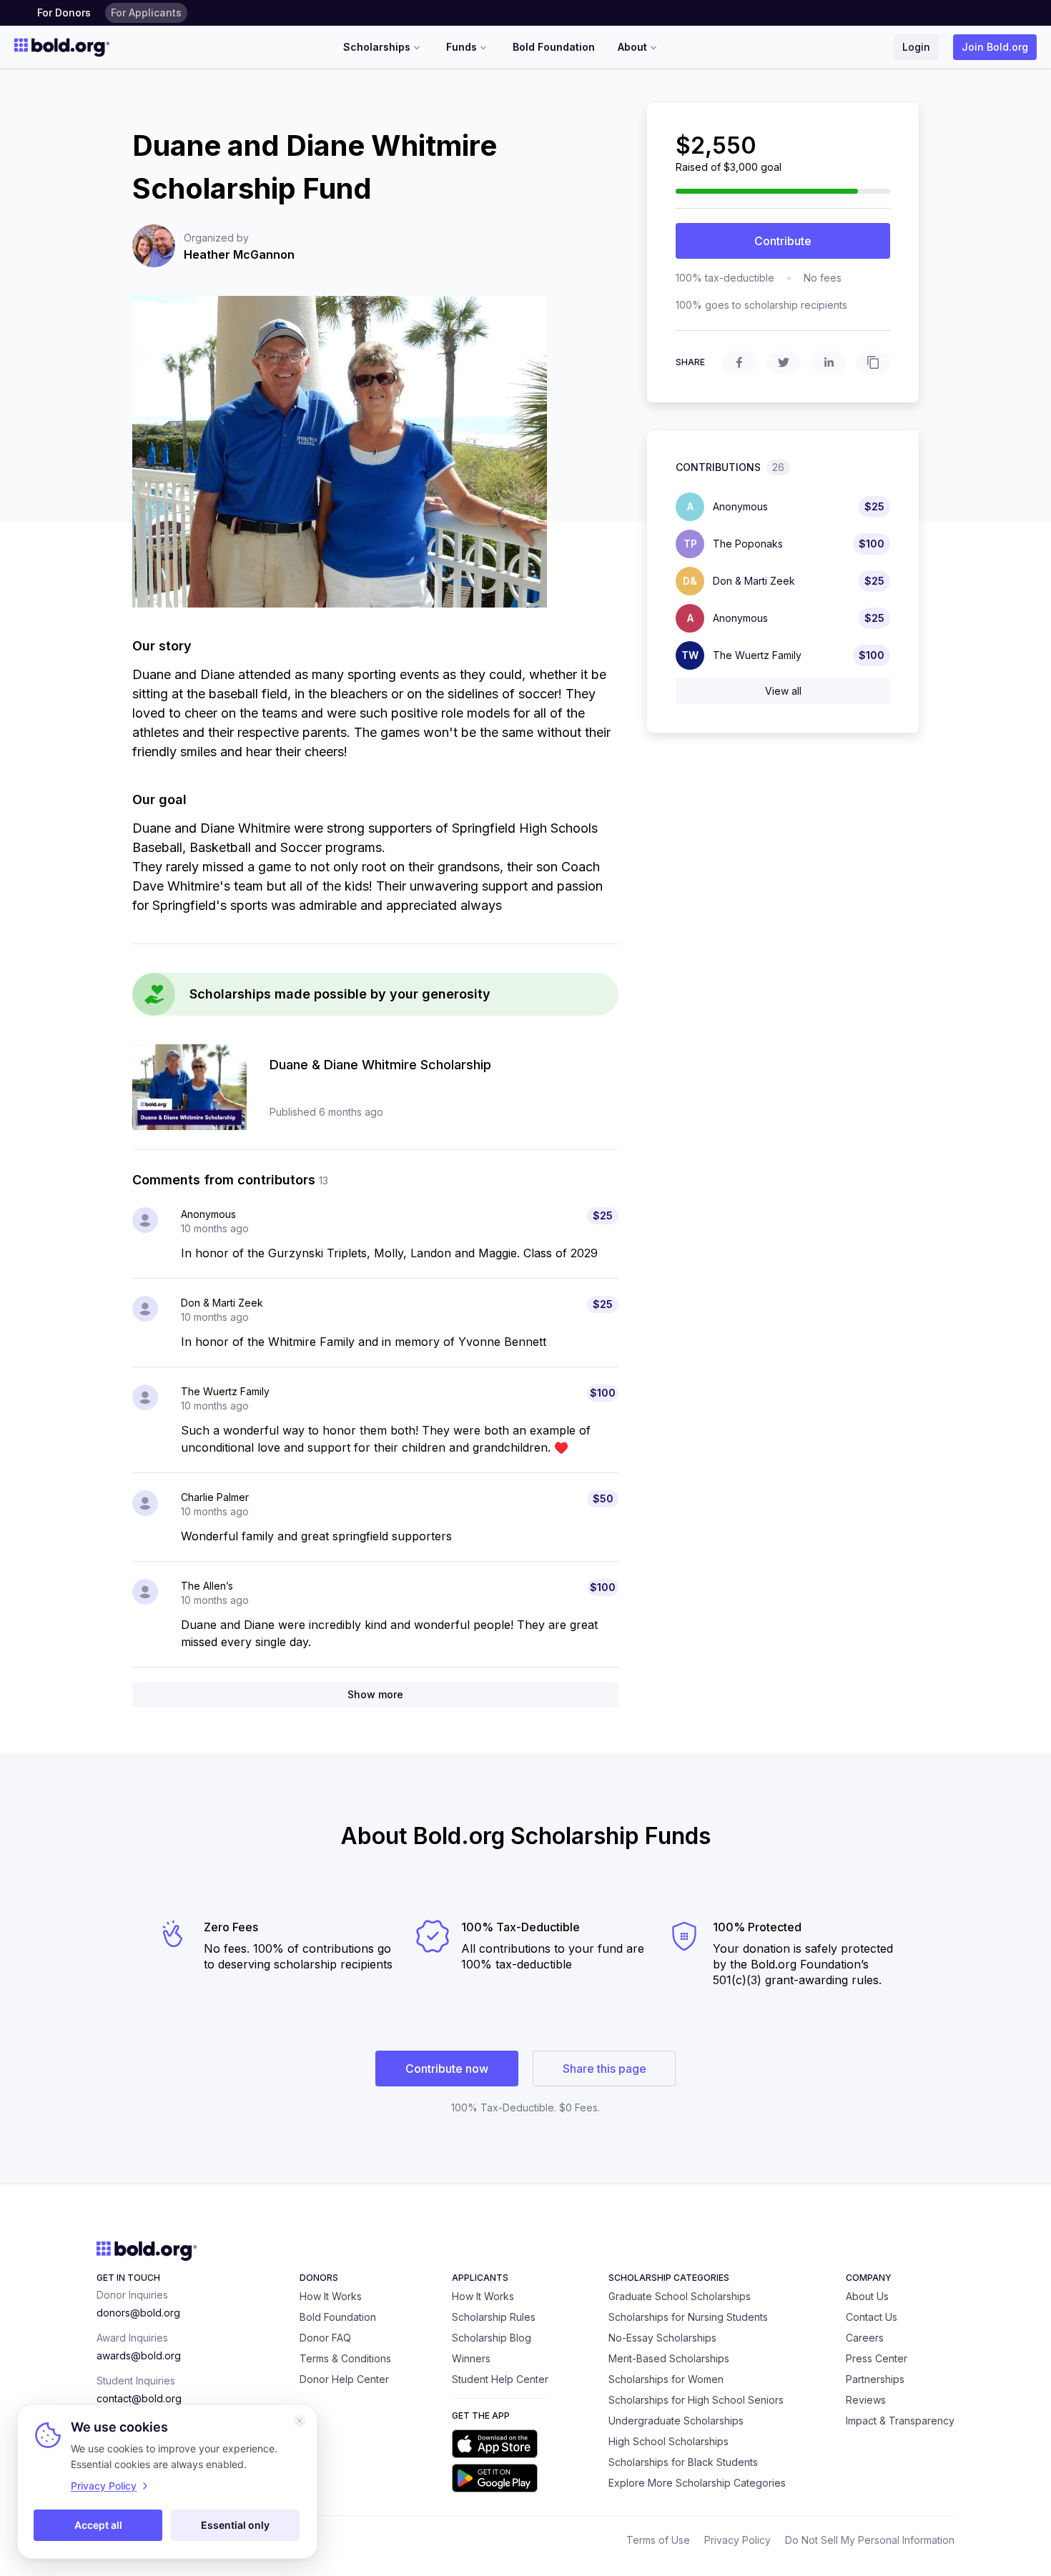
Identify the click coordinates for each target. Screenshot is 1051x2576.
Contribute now (447, 2069)
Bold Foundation (554, 47)
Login (916, 47)
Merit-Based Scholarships (669, 2358)
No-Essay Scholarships (662, 2338)
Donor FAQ (325, 2338)
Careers (865, 2338)
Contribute (783, 241)
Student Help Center (500, 2379)
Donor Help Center (344, 2379)
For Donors (64, 13)
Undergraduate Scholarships (676, 2421)
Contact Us (872, 2317)
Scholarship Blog (492, 2338)
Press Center (877, 2358)
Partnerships (875, 2379)
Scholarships (377, 47)
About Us (867, 2296)
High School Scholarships (668, 2441)
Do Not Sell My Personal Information (870, 2540)
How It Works (331, 2296)
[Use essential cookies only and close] (300, 2421)
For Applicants (146, 13)
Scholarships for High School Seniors (696, 2400)
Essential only (235, 2525)
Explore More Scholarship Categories (697, 2483)
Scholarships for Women (666, 2379)
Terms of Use (658, 2540)
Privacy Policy (737, 2540)
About (632, 47)
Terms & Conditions (345, 2358)
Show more (375, 1694)
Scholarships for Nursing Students (688, 2317)
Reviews (866, 2400)
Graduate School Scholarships (680, 2296)
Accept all (98, 2525)
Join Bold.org (995, 47)
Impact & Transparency (900, 2421)
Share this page (605, 2069)
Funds (462, 47)
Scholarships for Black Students (683, 2462)
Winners (471, 2358)
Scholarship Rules (494, 2317)
